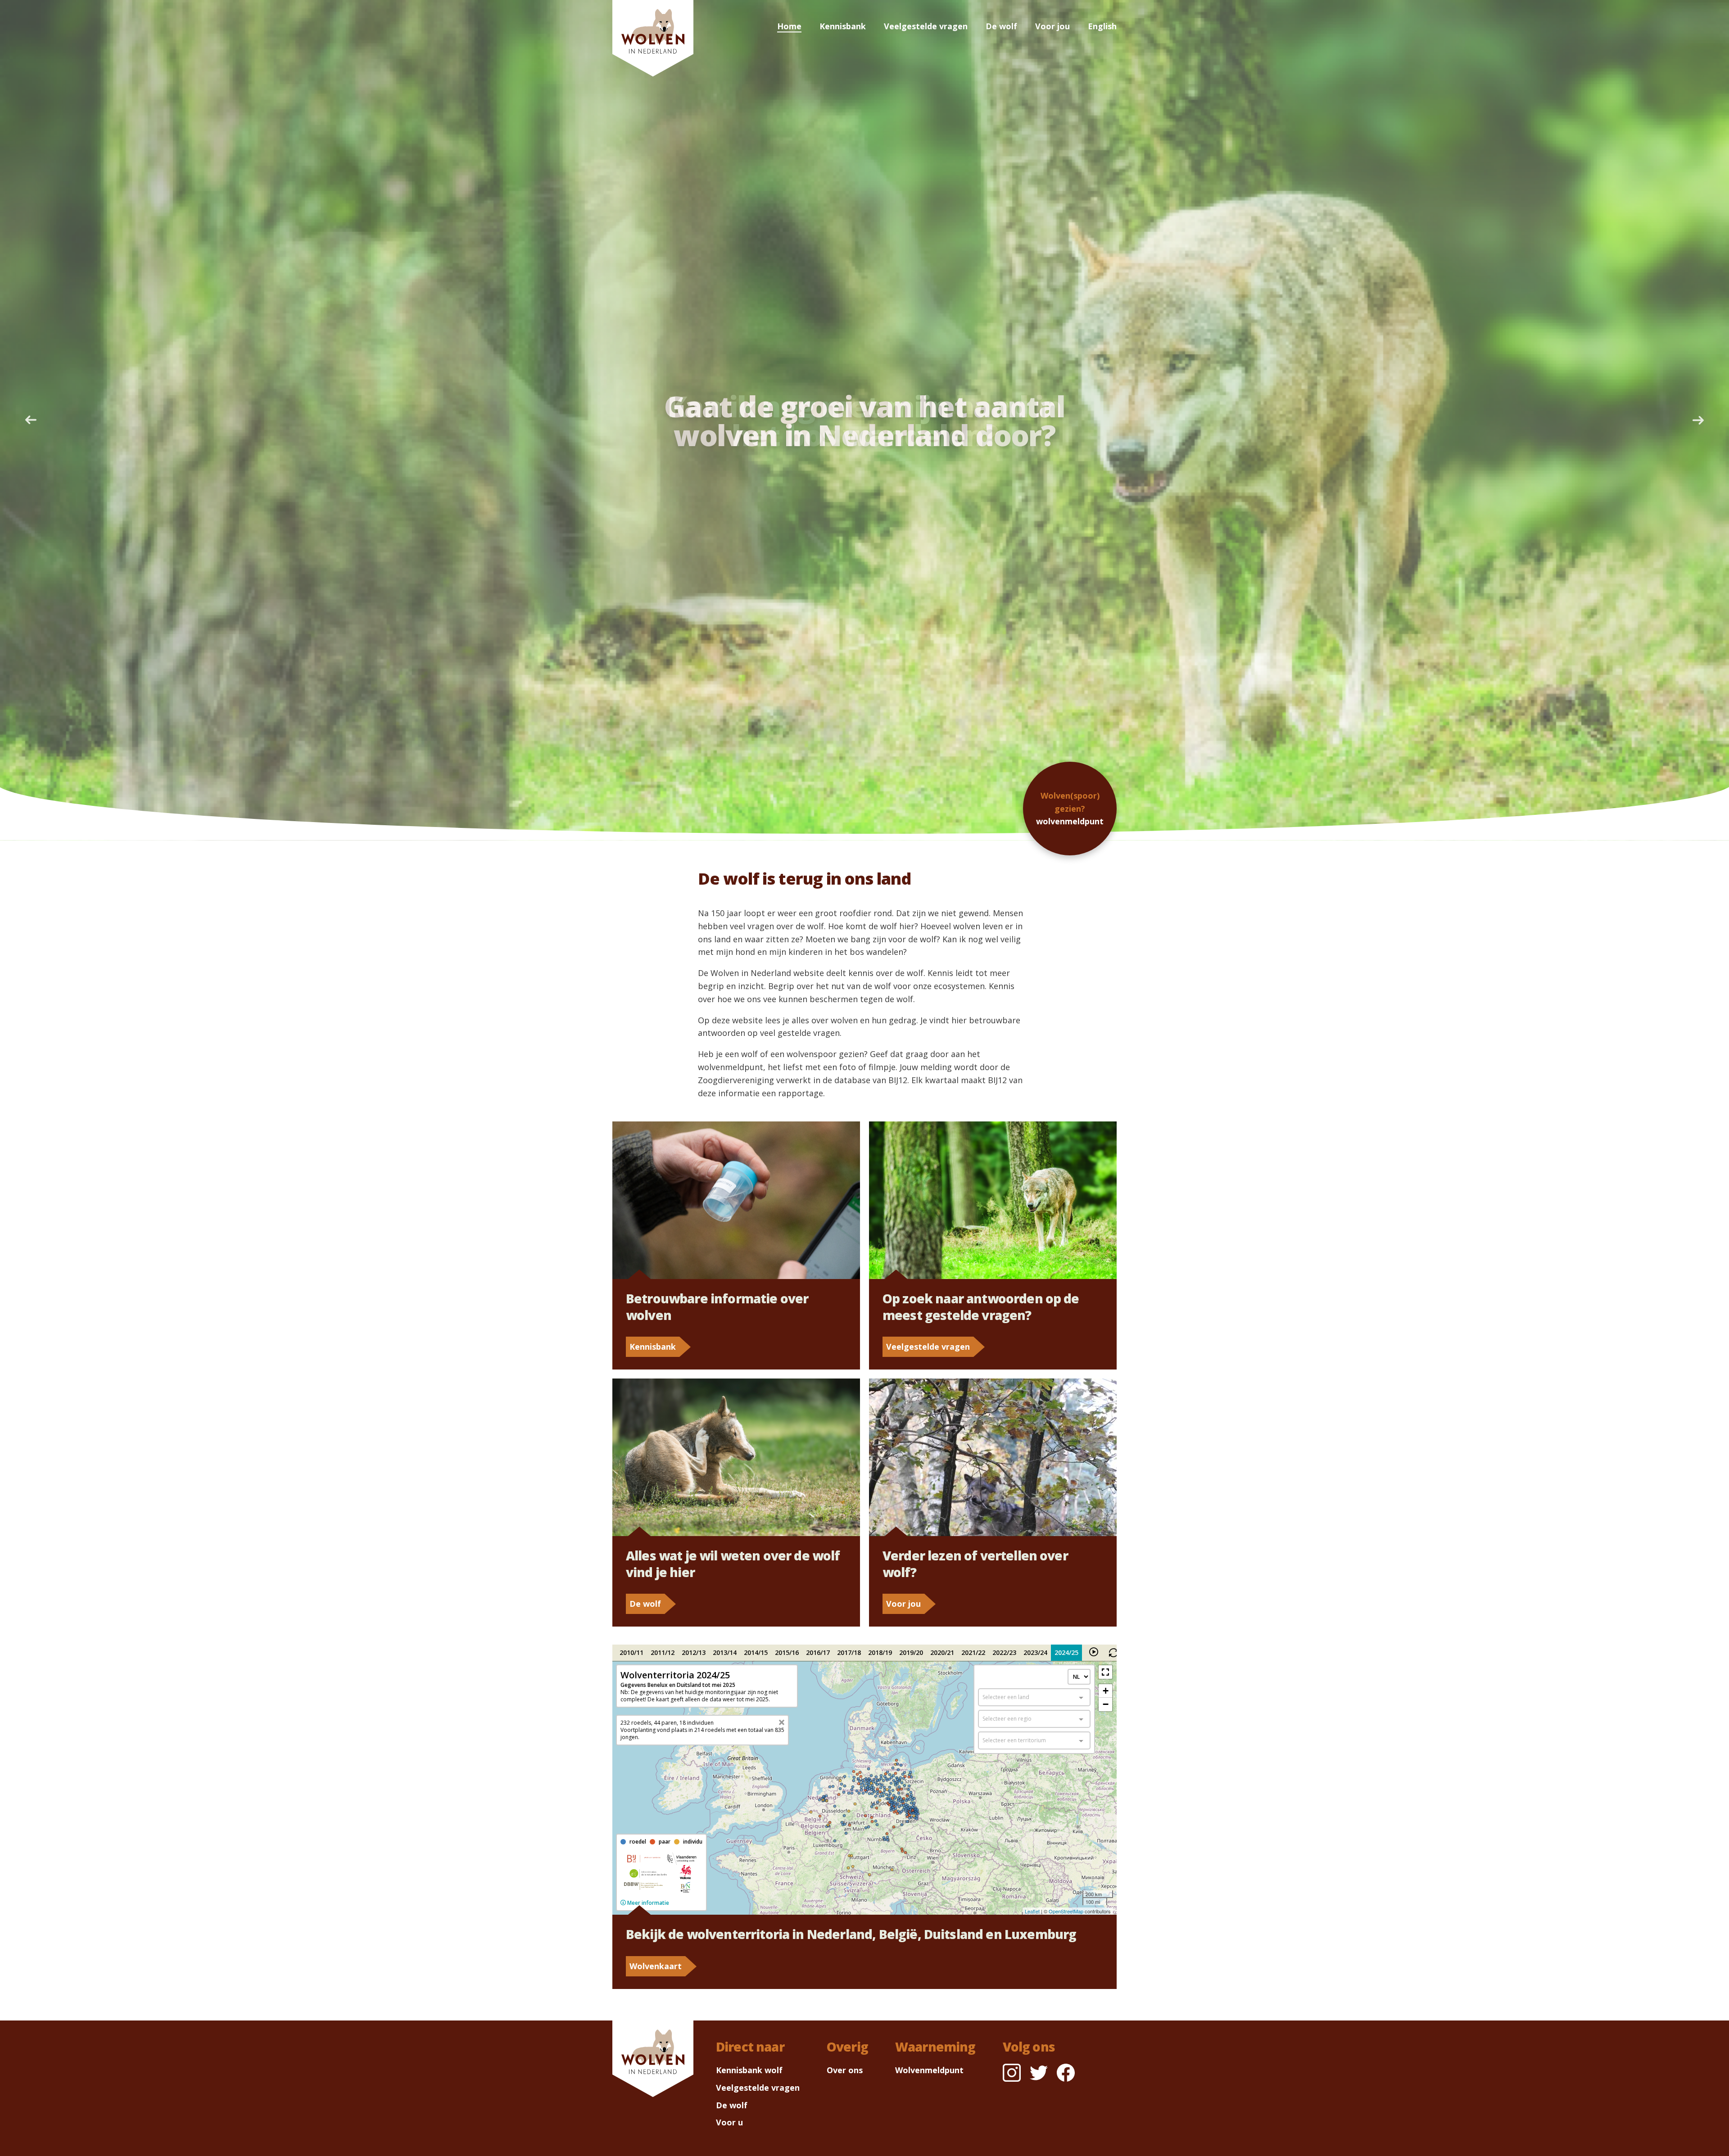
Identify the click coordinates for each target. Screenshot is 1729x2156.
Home (789, 26)
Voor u (729, 2122)
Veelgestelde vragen (926, 26)
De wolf (1001, 26)
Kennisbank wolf (749, 2070)
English (1102, 26)
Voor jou (1052, 26)
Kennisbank (843, 26)
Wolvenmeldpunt (929, 2070)
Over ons (845, 2070)
